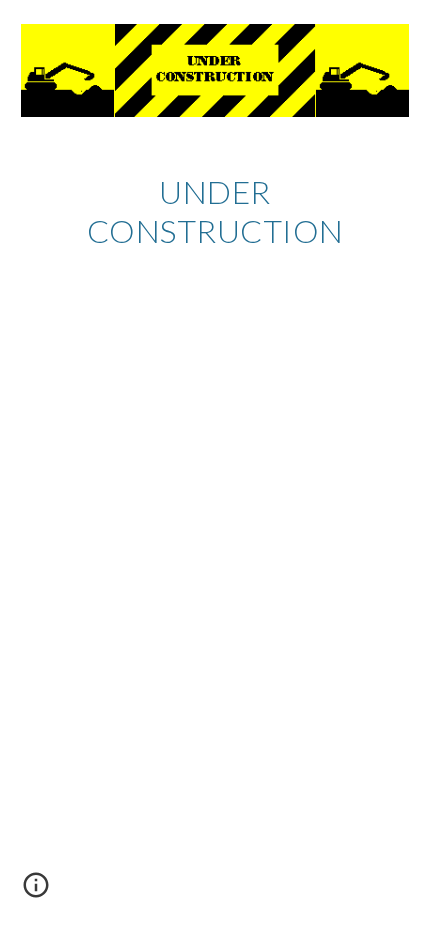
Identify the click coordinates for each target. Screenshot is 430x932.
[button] (36, 892)
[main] (215, 211)
